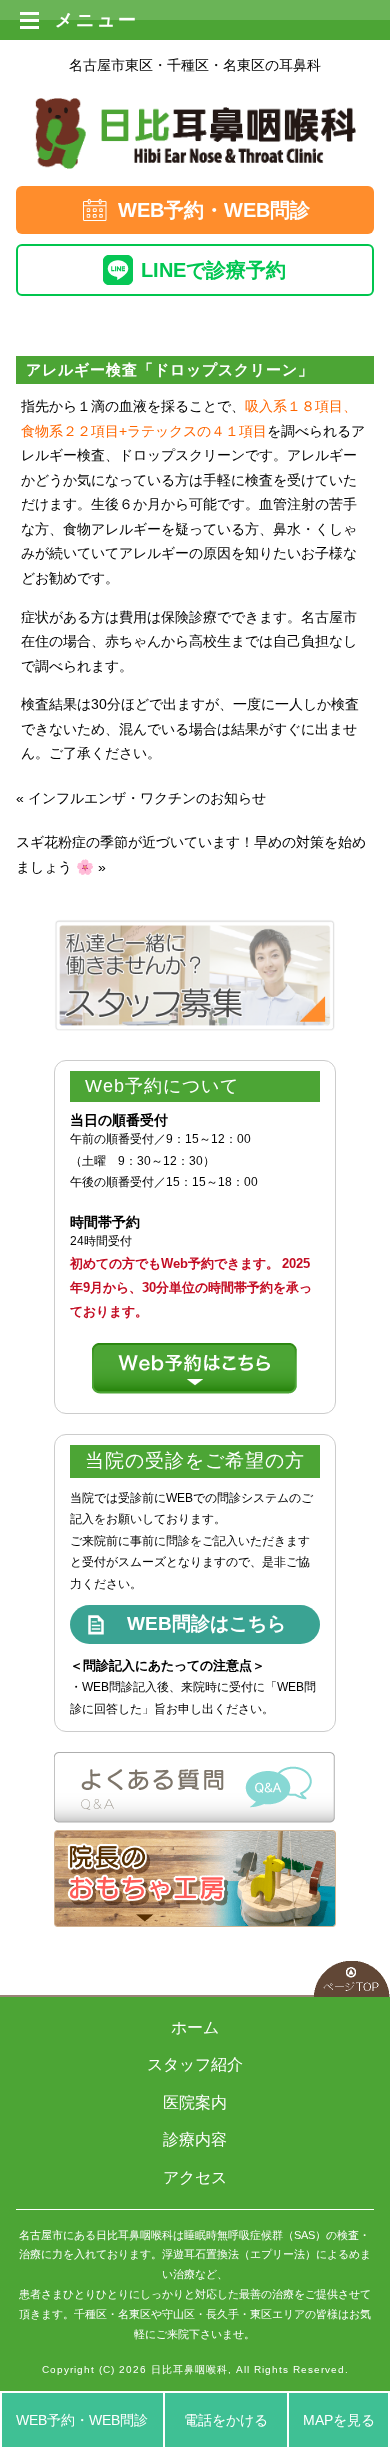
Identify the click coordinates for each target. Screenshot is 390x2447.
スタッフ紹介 (195, 2064)
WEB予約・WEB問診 (214, 210)
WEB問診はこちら (206, 1623)
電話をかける (226, 2420)
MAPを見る (339, 2420)
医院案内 (195, 2102)
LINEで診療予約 (213, 270)
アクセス (195, 2177)
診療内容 (195, 2139)
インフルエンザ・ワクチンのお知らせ (147, 798)
